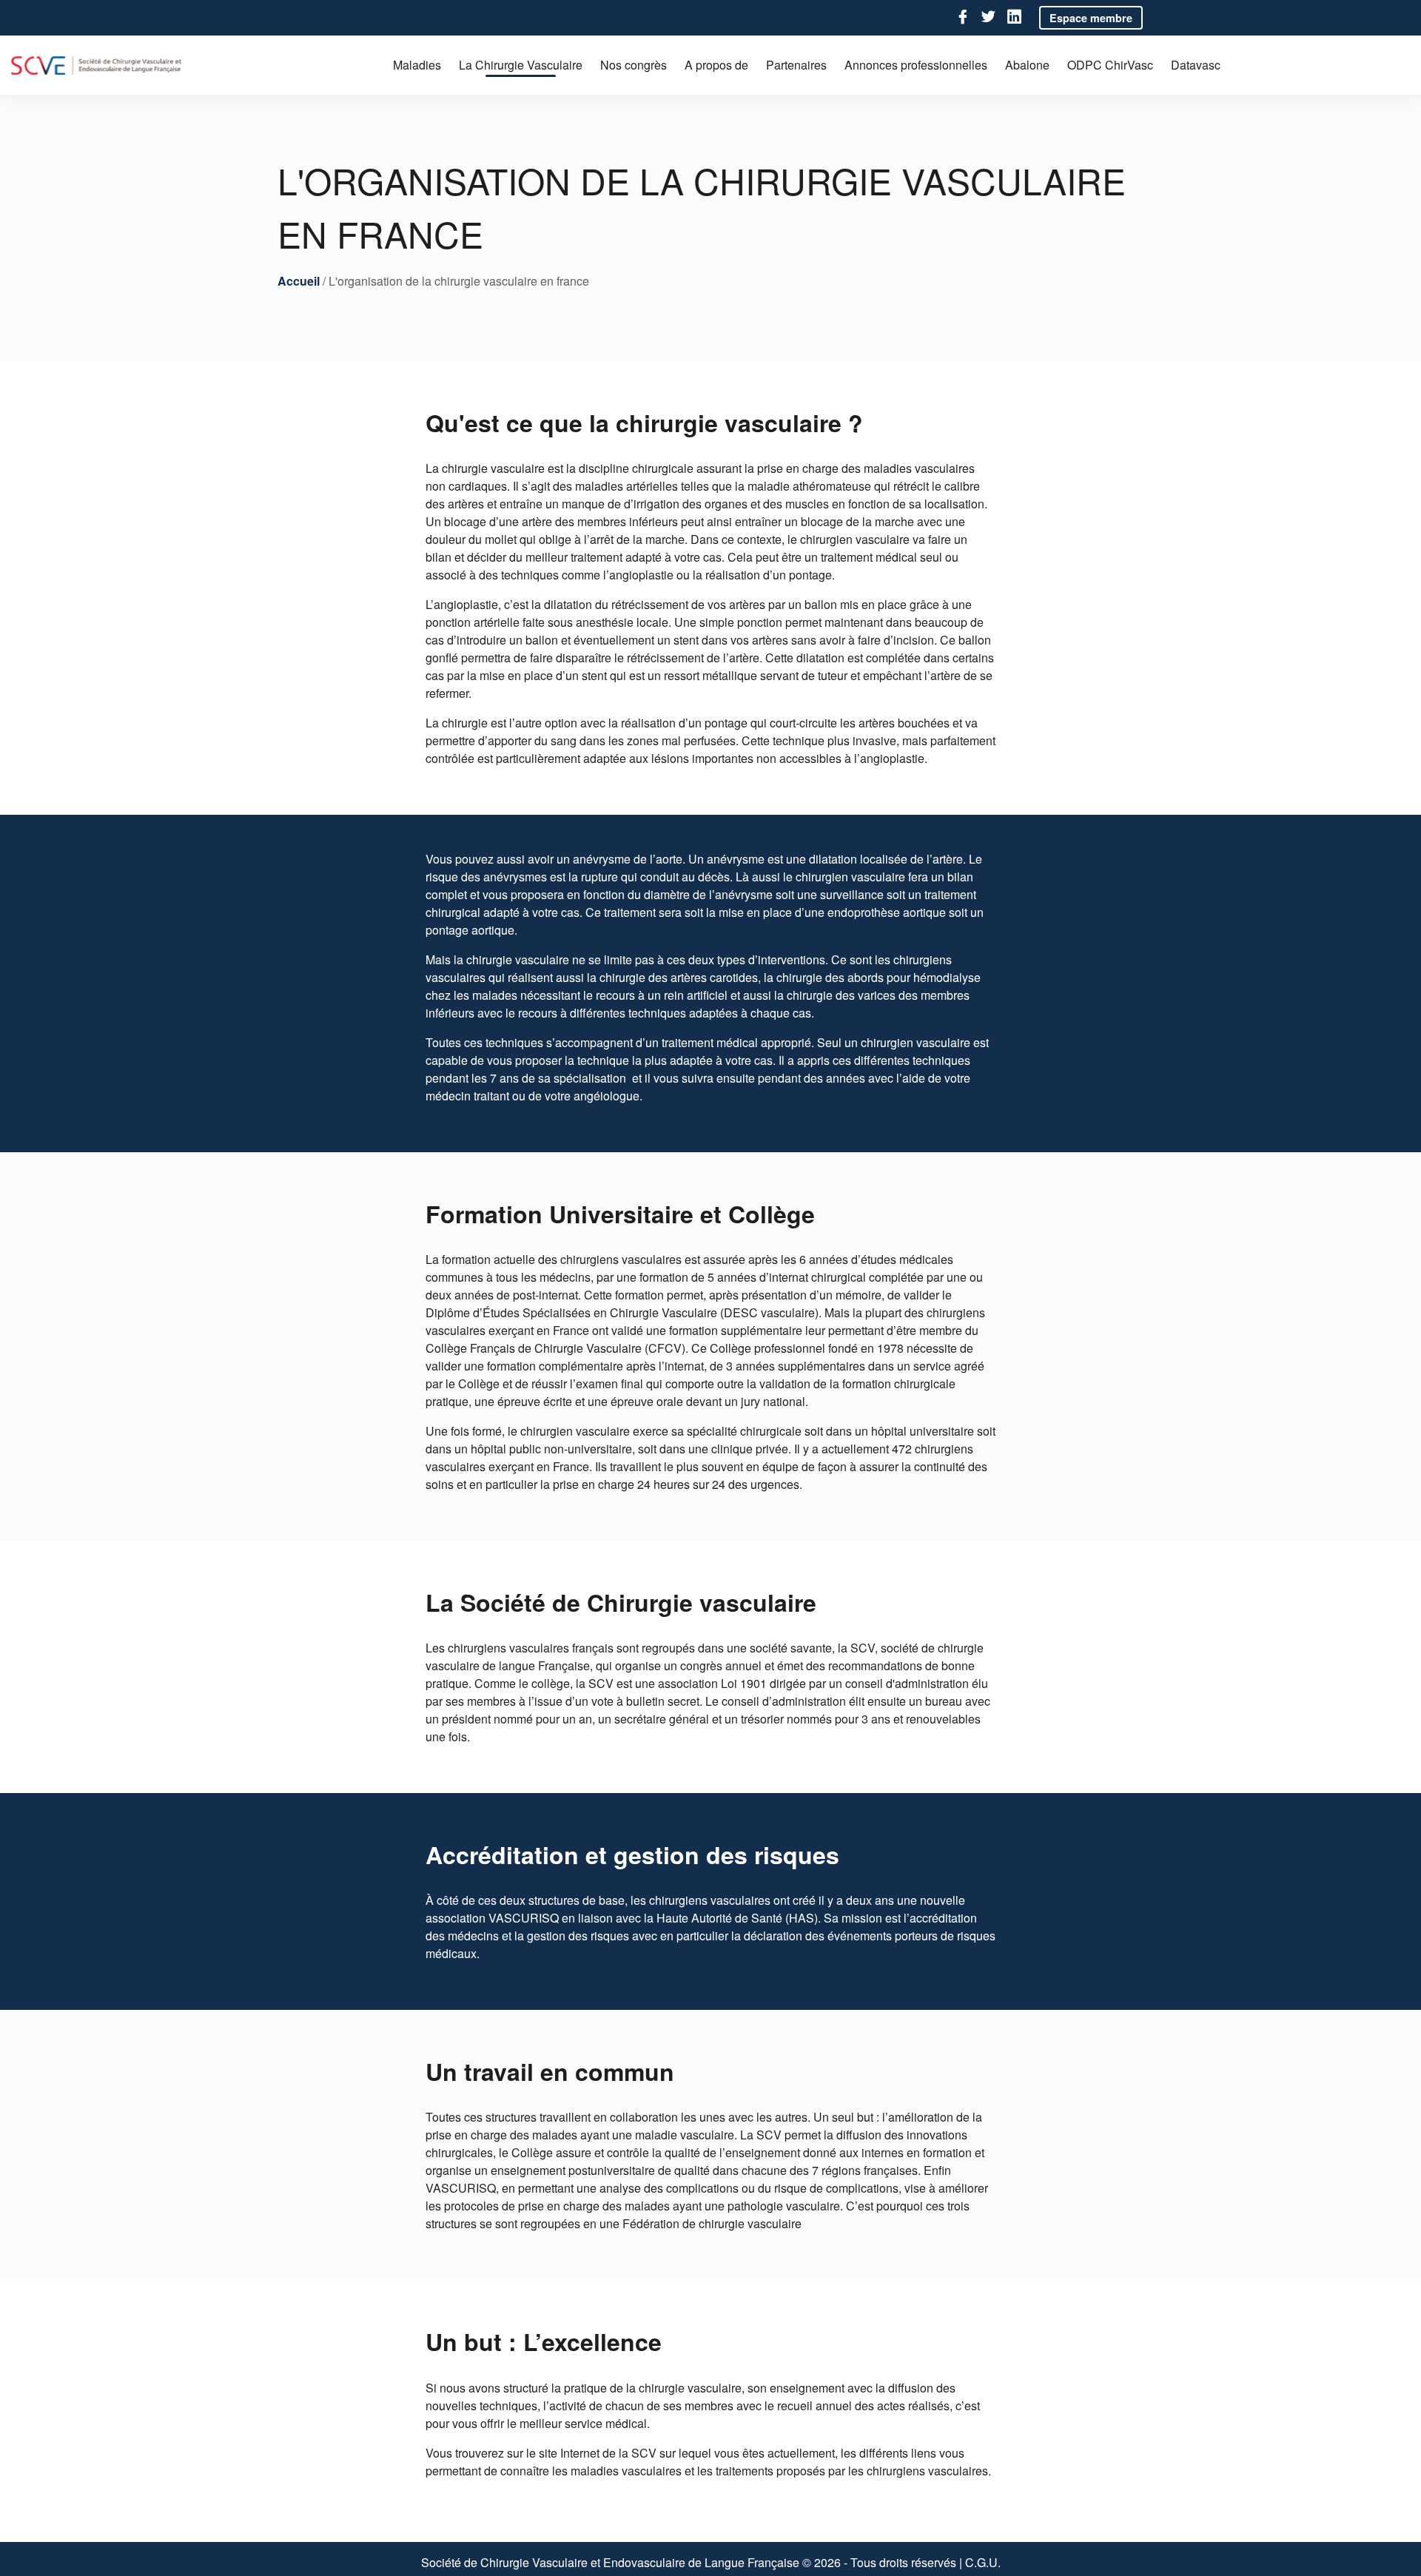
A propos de (716, 65)
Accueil (299, 281)
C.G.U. (983, 2562)
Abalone (1027, 65)
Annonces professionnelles (916, 65)
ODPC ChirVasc (1110, 65)
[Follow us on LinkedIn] (1014, 17)
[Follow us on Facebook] (963, 17)
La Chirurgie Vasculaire (521, 65)
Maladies (417, 65)
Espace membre (1091, 18)
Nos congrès (634, 65)
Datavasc (1196, 65)
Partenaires (796, 65)
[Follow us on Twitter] (988, 17)
